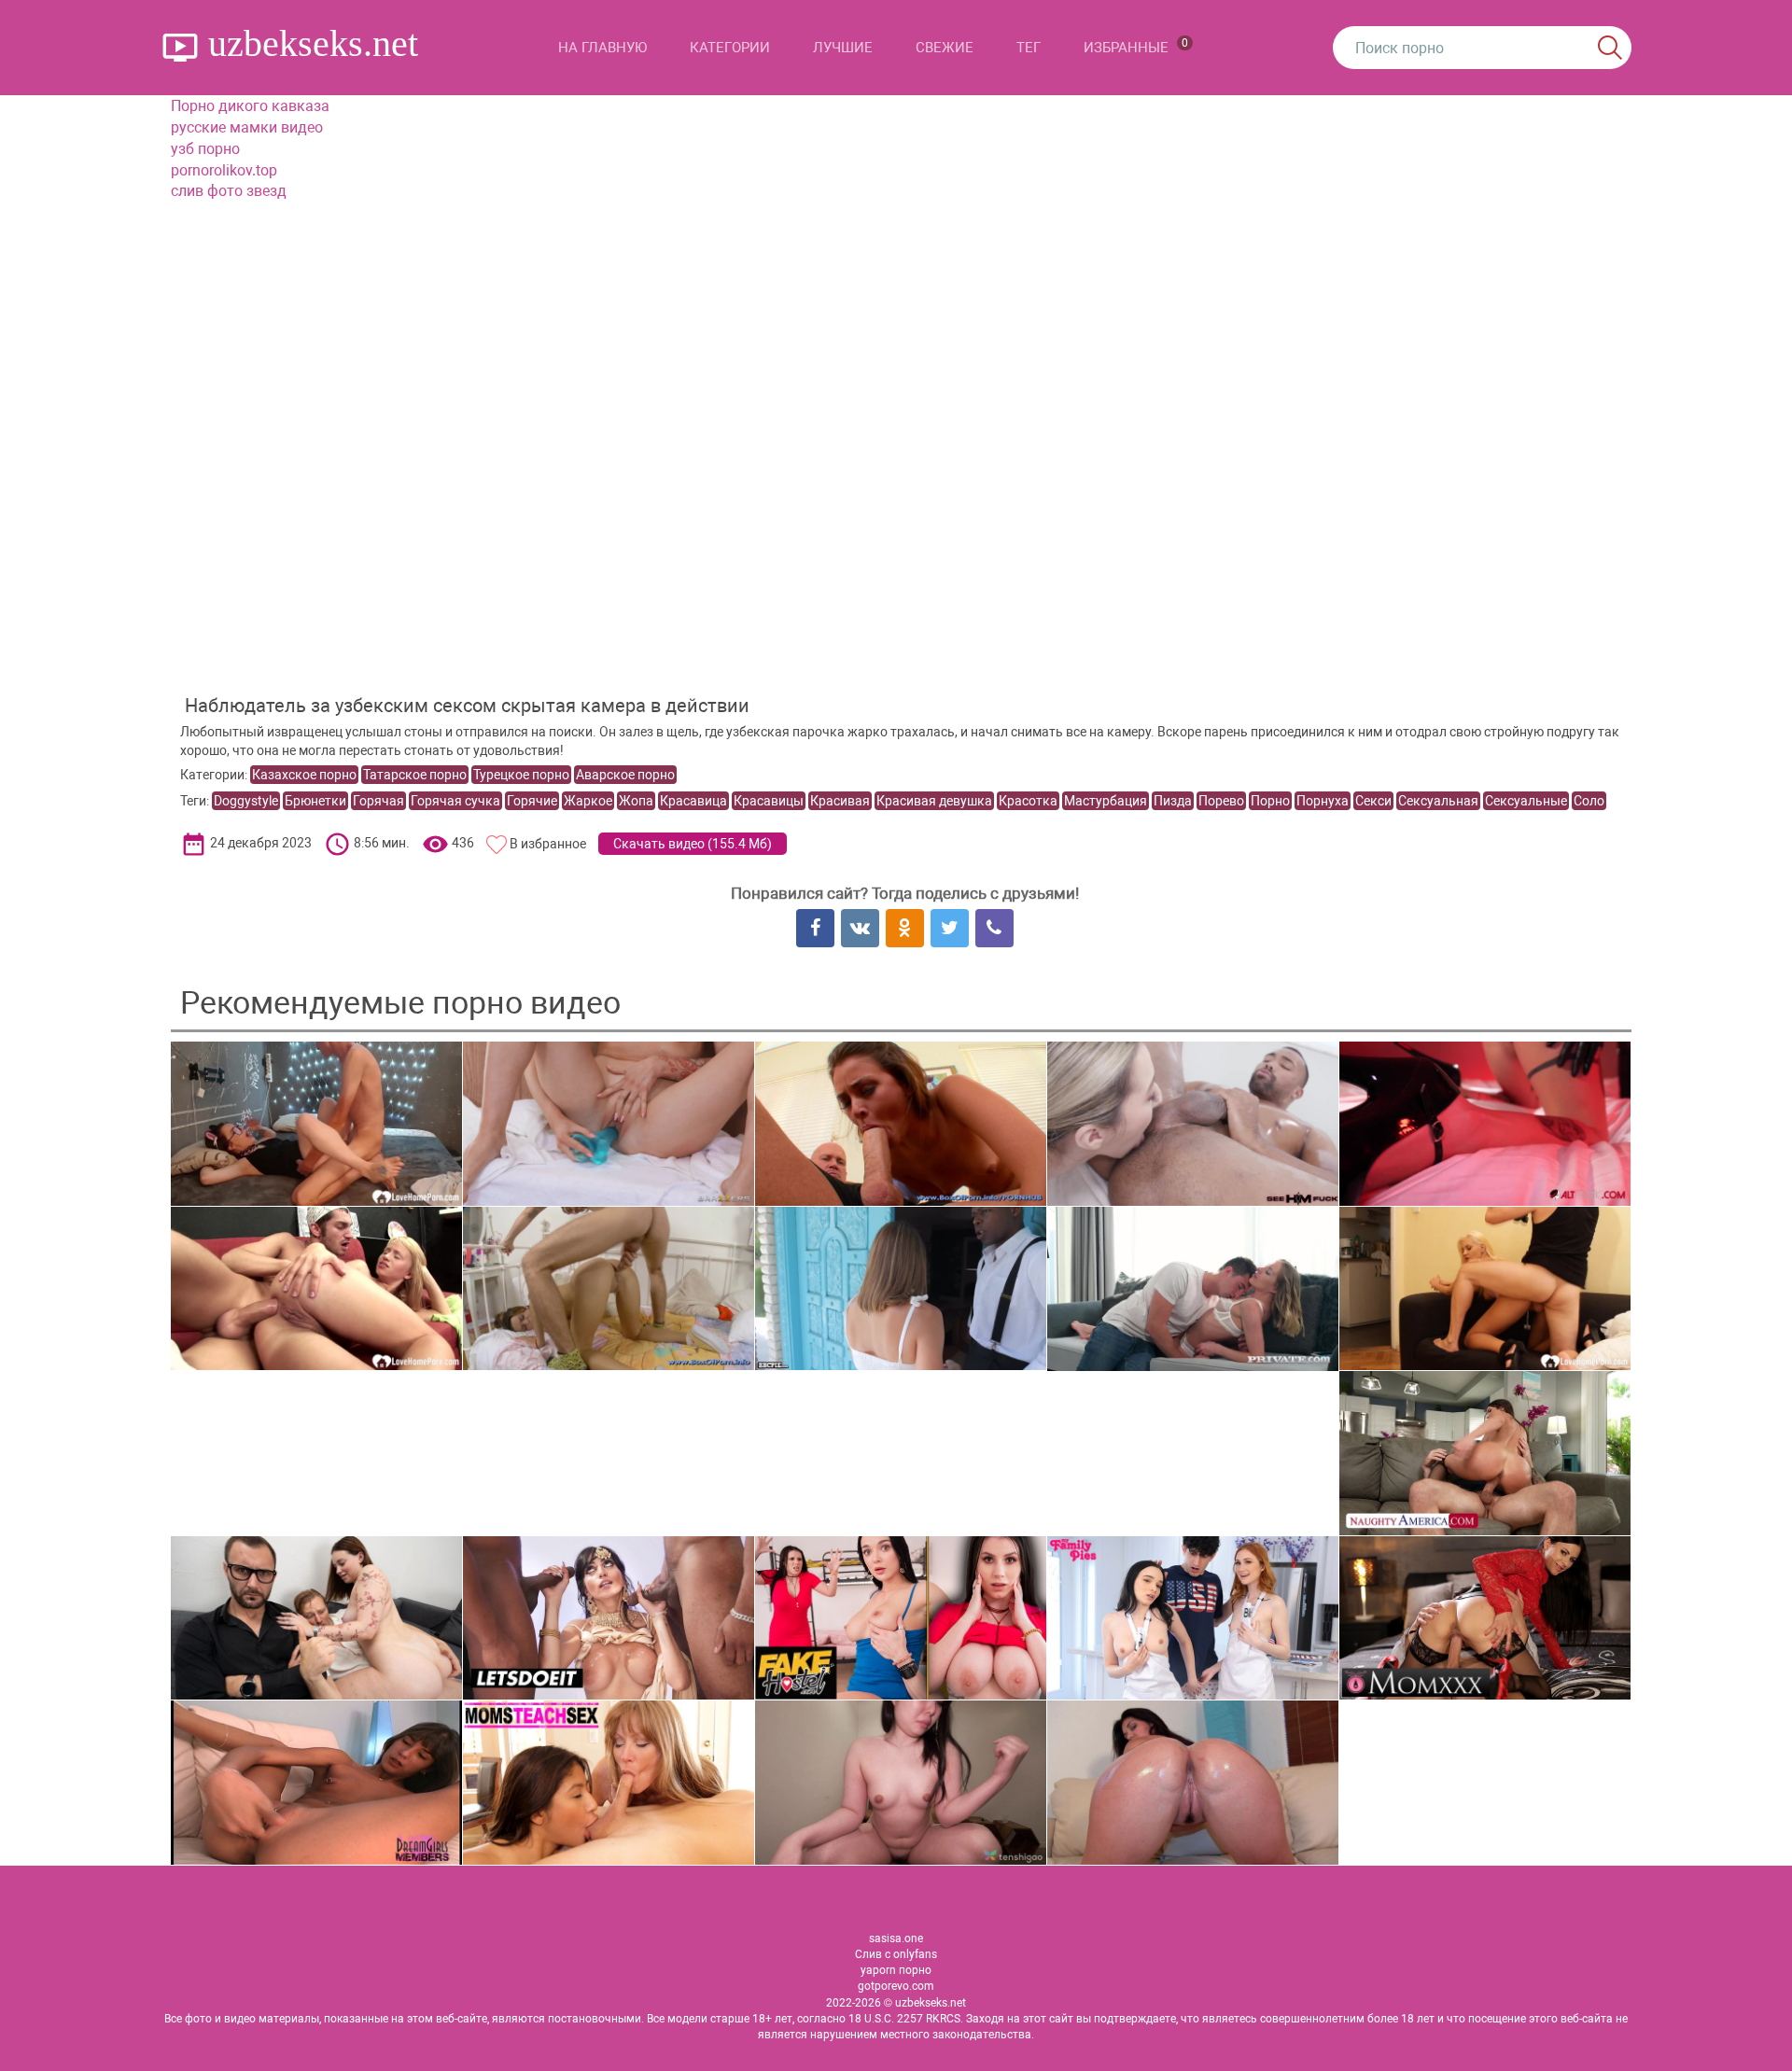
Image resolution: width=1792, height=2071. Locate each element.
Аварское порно (625, 775)
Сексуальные (1526, 801)
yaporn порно (896, 1970)
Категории (730, 48)
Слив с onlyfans (896, 1954)
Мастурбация (1106, 801)
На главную (602, 48)
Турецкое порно (521, 775)
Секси (1373, 801)
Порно (1270, 801)
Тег (1029, 48)
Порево (1221, 801)
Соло (1589, 801)
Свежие (945, 48)
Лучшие (843, 48)
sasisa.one (896, 1938)
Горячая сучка (455, 801)
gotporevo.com (896, 1986)
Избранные (1136, 46)
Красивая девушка (934, 801)
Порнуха (1323, 801)
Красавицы (769, 801)
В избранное (548, 844)
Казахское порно (304, 775)
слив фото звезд (229, 191)
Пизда (1173, 801)
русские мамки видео (247, 127)
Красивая (840, 801)
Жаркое (588, 801)
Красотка (1028, 801)
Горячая (378, 801)
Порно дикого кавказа (250, 106)
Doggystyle (246, 801)
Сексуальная (1438, 801)
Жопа (636, 801)
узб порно (205, 149)
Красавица (693, 801)
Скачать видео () (693, 844)
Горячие (532, 801)
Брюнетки (315, 801)
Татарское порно (415, 775)
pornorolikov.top (224, 170)
